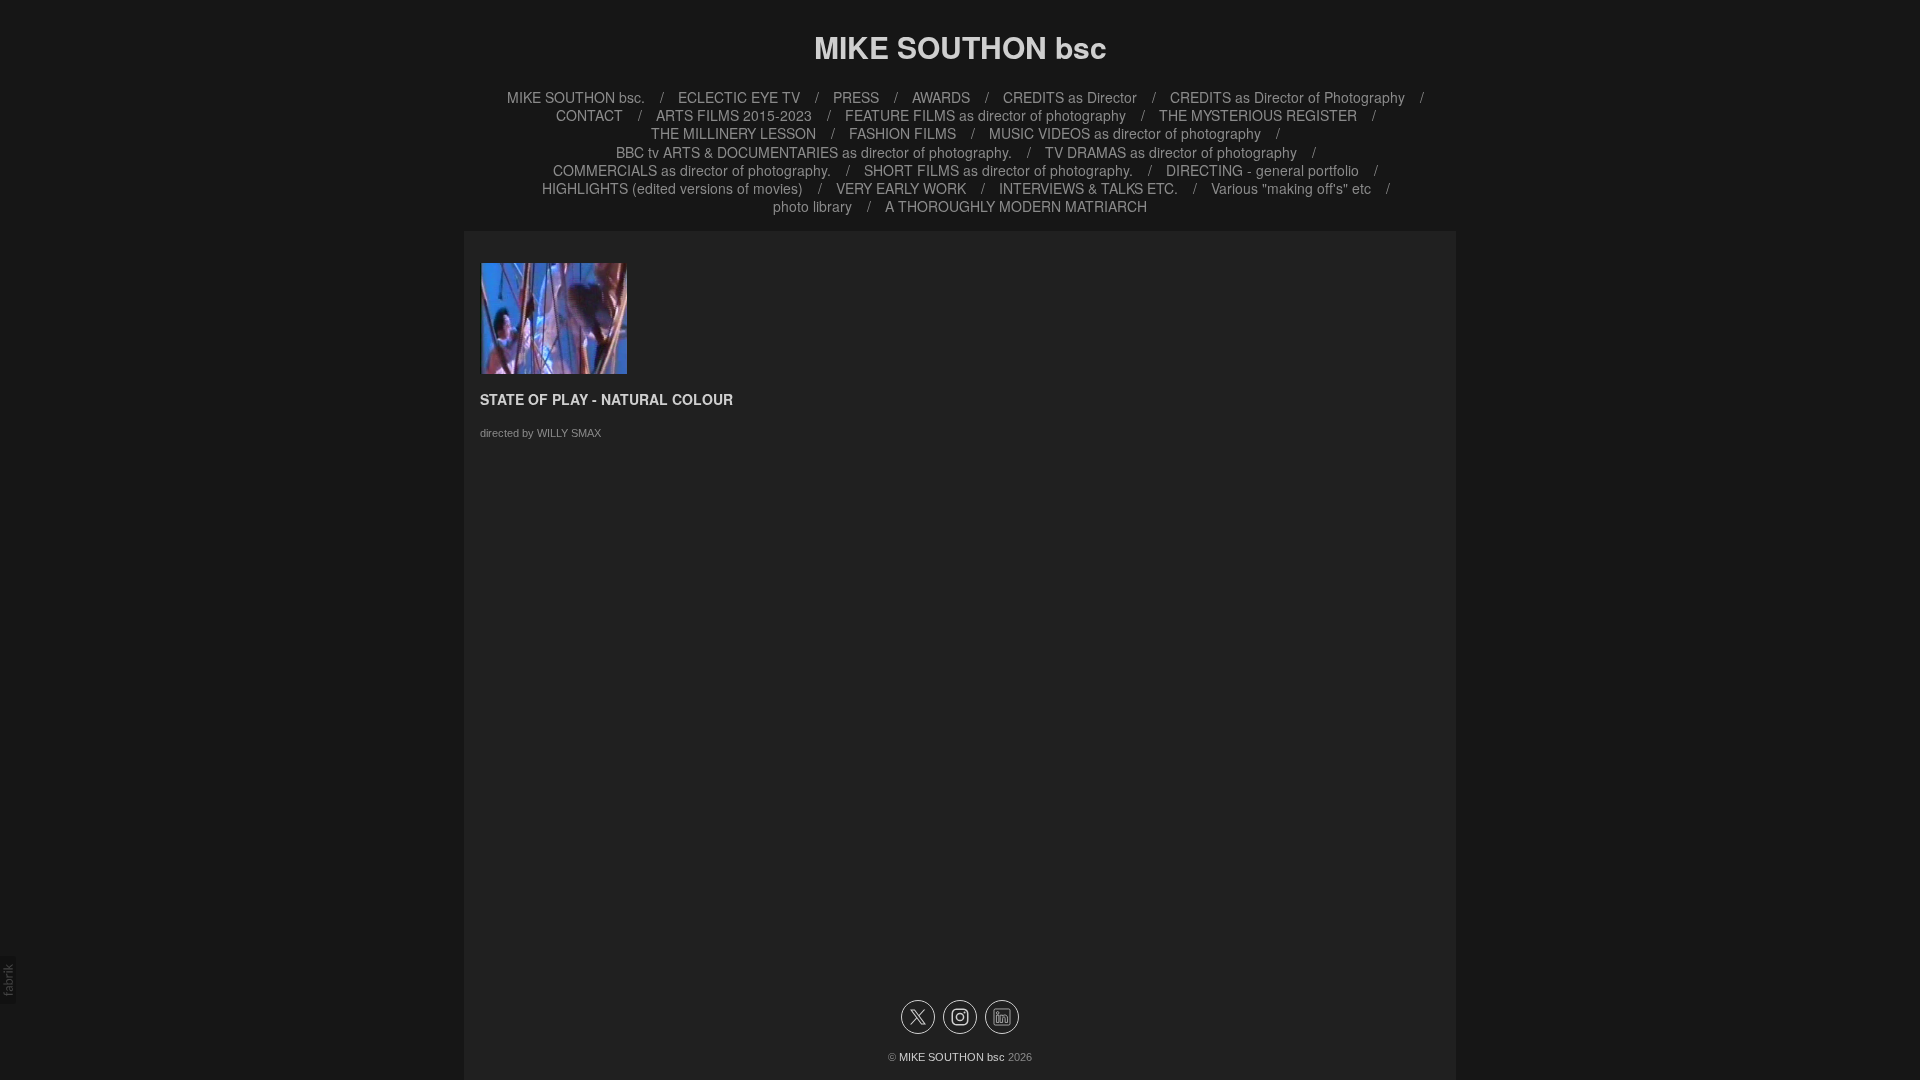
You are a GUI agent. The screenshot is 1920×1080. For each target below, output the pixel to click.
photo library (812, 206)
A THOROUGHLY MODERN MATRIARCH (1016, 206)
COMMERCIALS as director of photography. (692, 170)
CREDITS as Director (1070, 97)
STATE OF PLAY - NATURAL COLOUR (606, 399)
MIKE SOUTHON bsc (952, 1057)
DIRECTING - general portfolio (1262, 170)
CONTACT (589, 115)
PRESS (856, 97)
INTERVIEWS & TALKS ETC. (1088, 188)
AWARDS (941, 97)
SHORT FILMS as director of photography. (998, 170)
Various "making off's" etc (1291, 188)
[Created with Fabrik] (8, 980)
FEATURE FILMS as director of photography (985, 115)
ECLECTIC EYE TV (739, 97)
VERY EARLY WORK (901, 188)
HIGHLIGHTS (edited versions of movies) (672, 188)
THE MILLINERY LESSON (733, 133)
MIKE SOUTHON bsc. (576, 97)
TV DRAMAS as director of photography (1171, 152)
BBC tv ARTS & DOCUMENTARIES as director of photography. (814, 152)
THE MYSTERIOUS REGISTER (1258, 115)
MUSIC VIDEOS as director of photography (1125, 133)
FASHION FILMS (902, 133)
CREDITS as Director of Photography (1287, 97)
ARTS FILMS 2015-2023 (734, 115)
